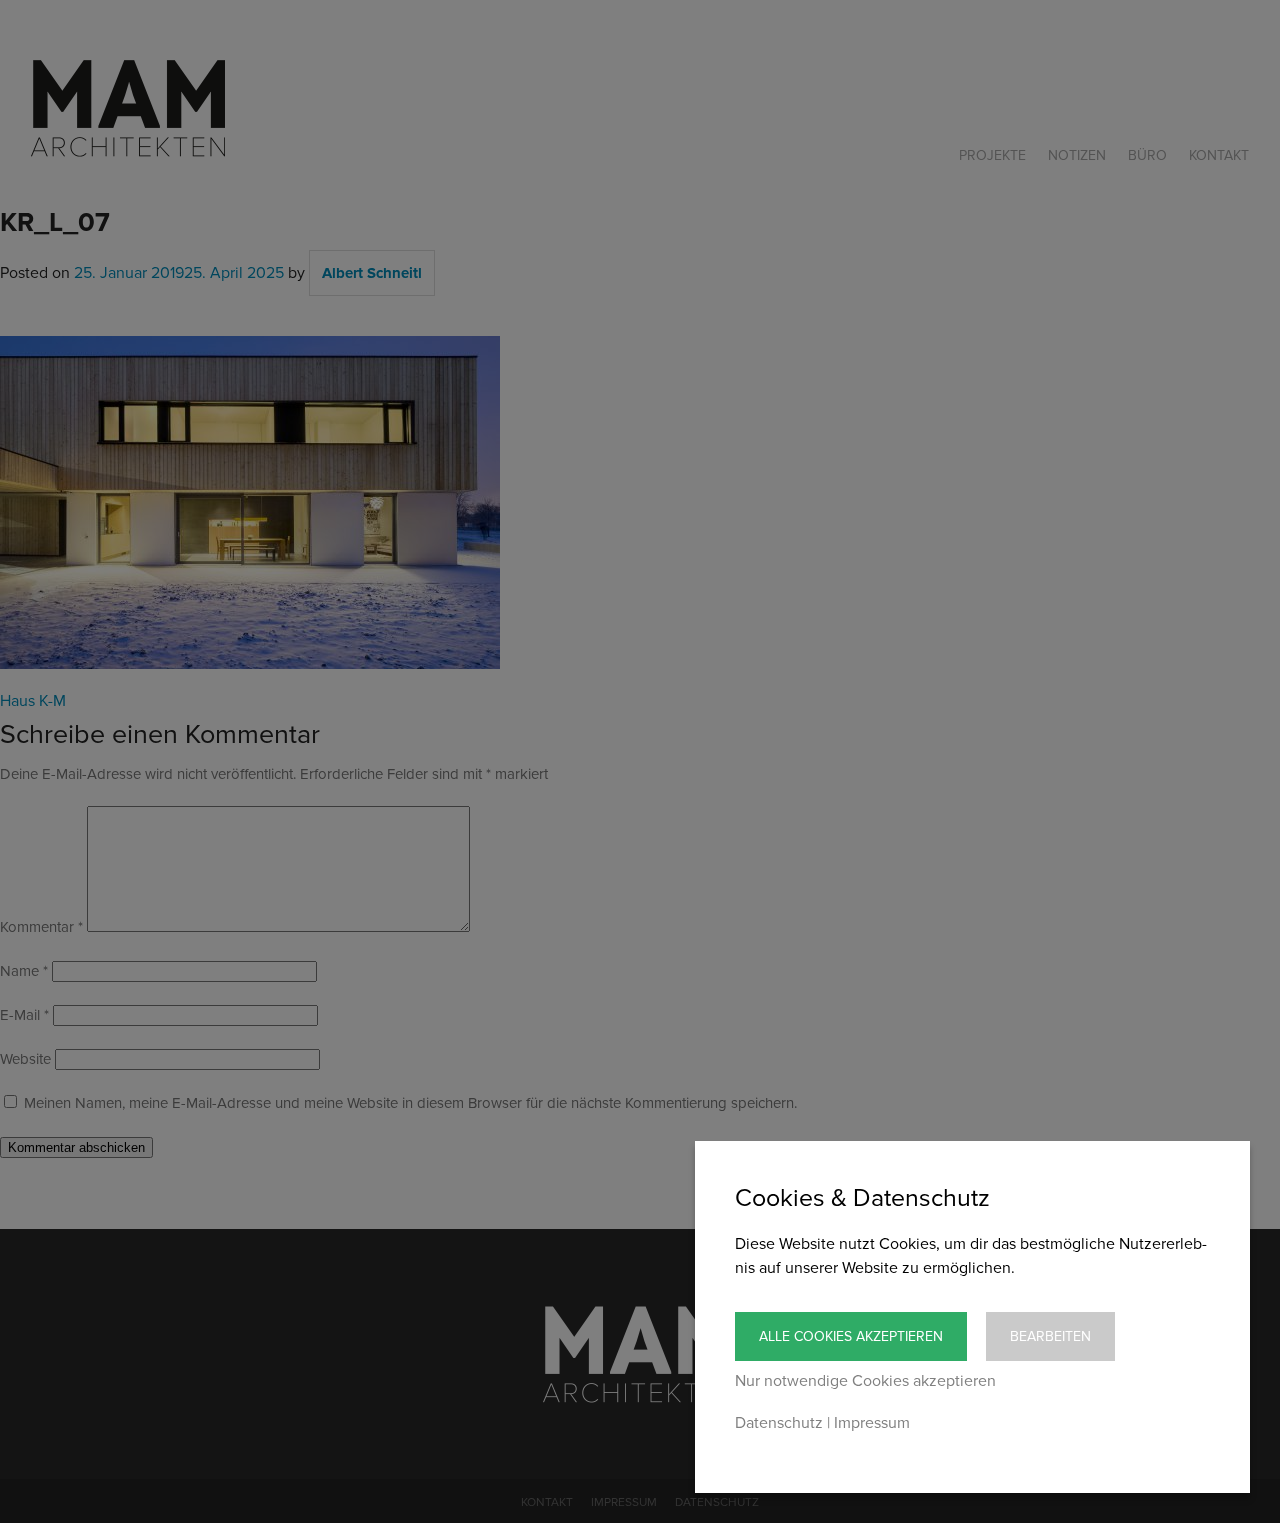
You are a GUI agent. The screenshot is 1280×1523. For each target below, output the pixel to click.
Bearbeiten (1050, 1336)
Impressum (872, 1423)
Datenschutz (779, 1423)
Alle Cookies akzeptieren (851, 1336)
